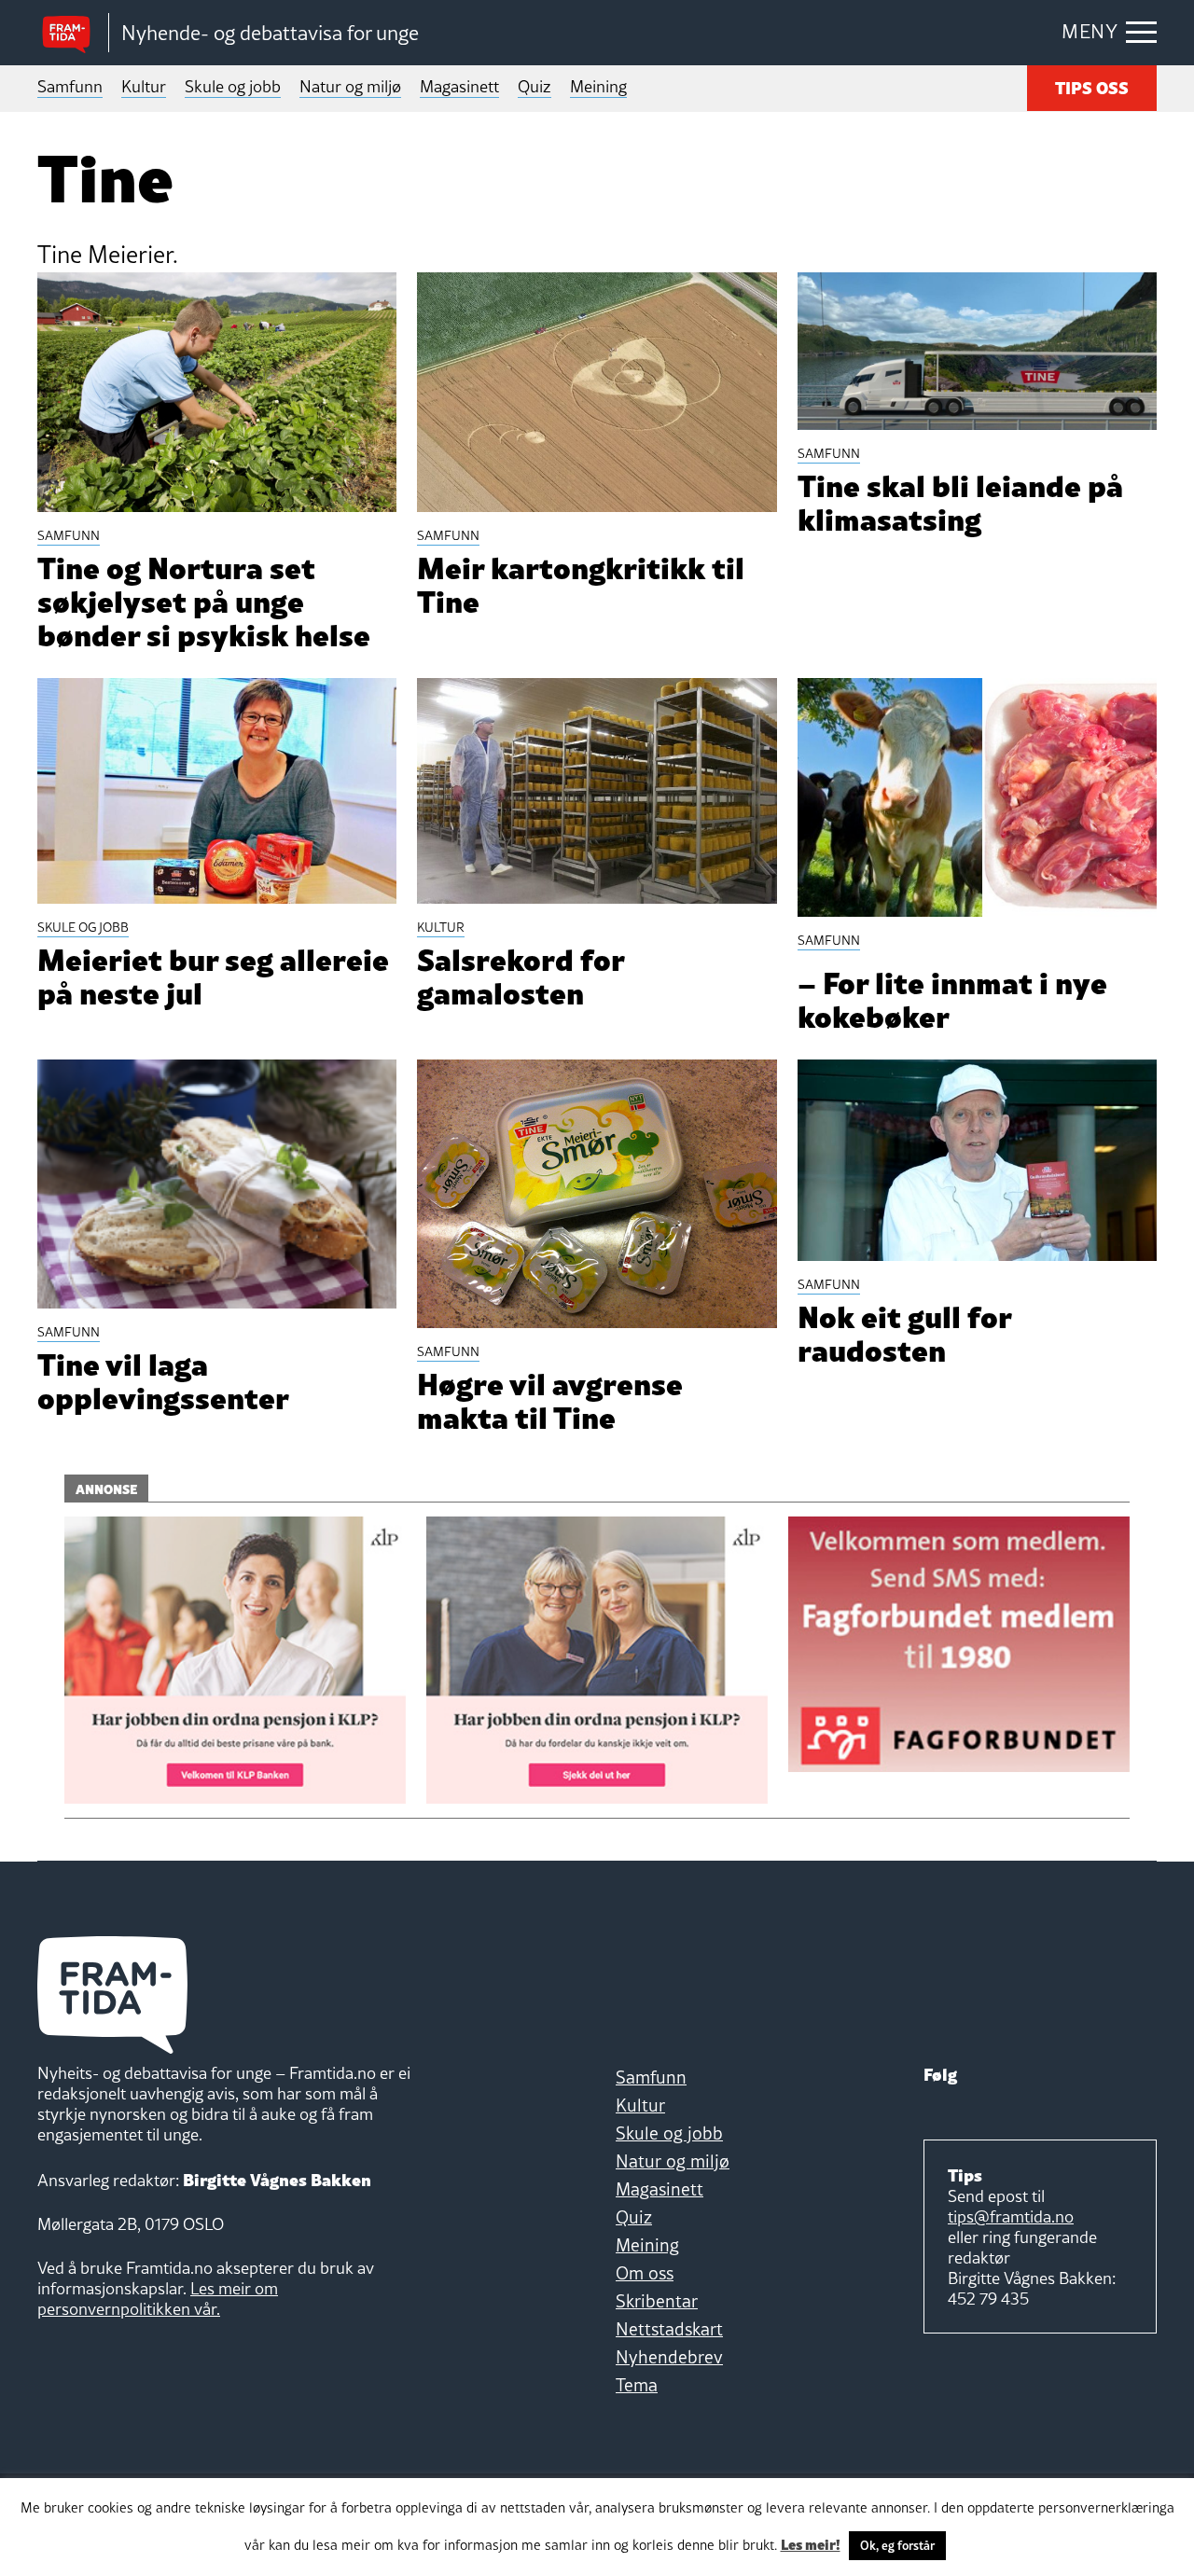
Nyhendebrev (669, 2357)
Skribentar (657, 2301)
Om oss (645, 2273)
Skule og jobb (233, 86)
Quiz (535, 86)
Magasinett (459, 86)
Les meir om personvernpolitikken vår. (158, 2299)
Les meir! (811, 2543)
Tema (637, 2385)
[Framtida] (73, 33)
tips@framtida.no (1011, 2216)
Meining (598, 86)
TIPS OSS (1092, 86)
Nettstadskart (669, 2329)
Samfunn (70, 86)
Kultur (144, 86)
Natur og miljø (350, 86)
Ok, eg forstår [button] (897, 2545)
